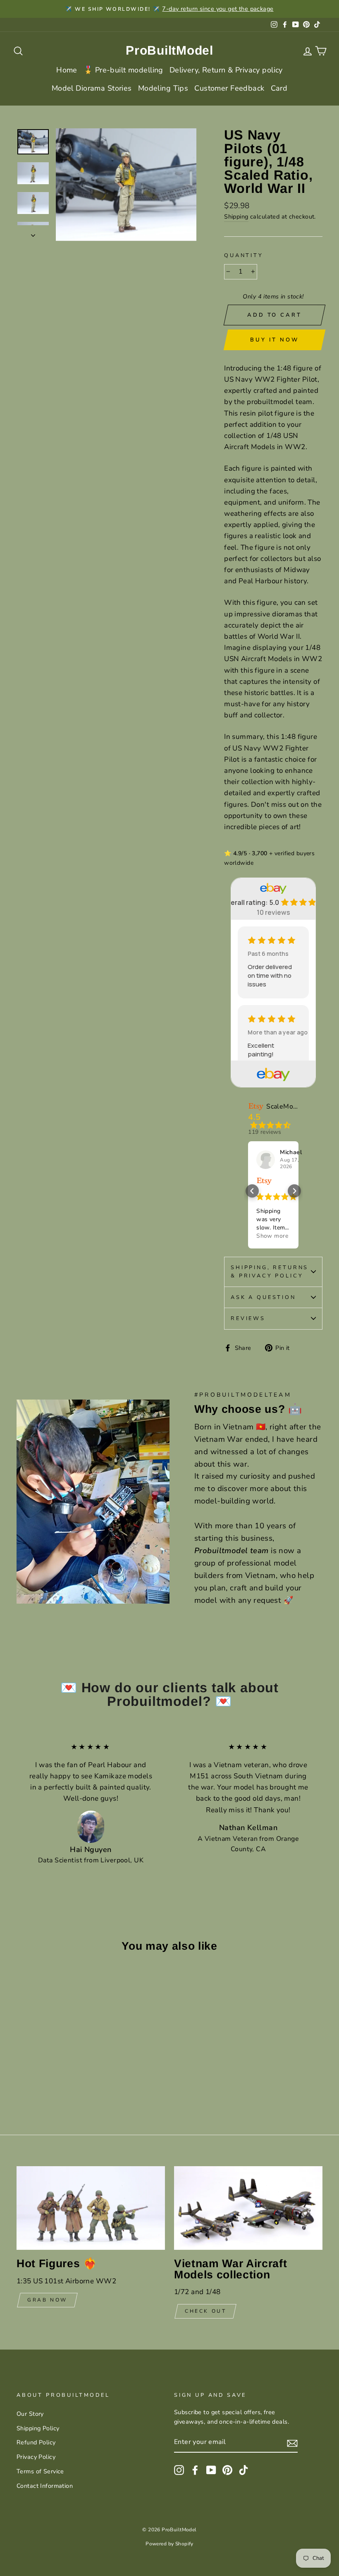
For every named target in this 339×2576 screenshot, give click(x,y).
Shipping (236, 216)
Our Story (30, 2414)
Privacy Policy (36, 2457)
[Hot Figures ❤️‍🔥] (91, 2208)
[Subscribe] (292, 2443)
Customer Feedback (229, 88)
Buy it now (274, 340)
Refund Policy (36, 2442)
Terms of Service (40, 2471)
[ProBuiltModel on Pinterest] (227, 2470)
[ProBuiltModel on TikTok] (244, 2470)
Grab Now (47, 2300)
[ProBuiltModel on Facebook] (195, 2470)
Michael (291, 1152)
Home (67, 70)
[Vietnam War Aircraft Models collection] (248, 2208)
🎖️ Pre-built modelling (123, 70)
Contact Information (45, 2486)
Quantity (244, 255)
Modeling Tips (163, 88)
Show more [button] (272, 1236)
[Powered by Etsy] (264, 1181)
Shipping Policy (38, 2428)
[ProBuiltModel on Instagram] (179, 2470)
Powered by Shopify (169, 2544)
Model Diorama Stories (92, 88)
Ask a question (263, 1297)
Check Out (205, 2311)
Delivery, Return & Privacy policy (226, 70)
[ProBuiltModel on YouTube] (211, 2470)
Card (279, 88)
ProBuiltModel (169, 50)
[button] (252, 1191)
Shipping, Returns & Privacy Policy (270, 1272)
